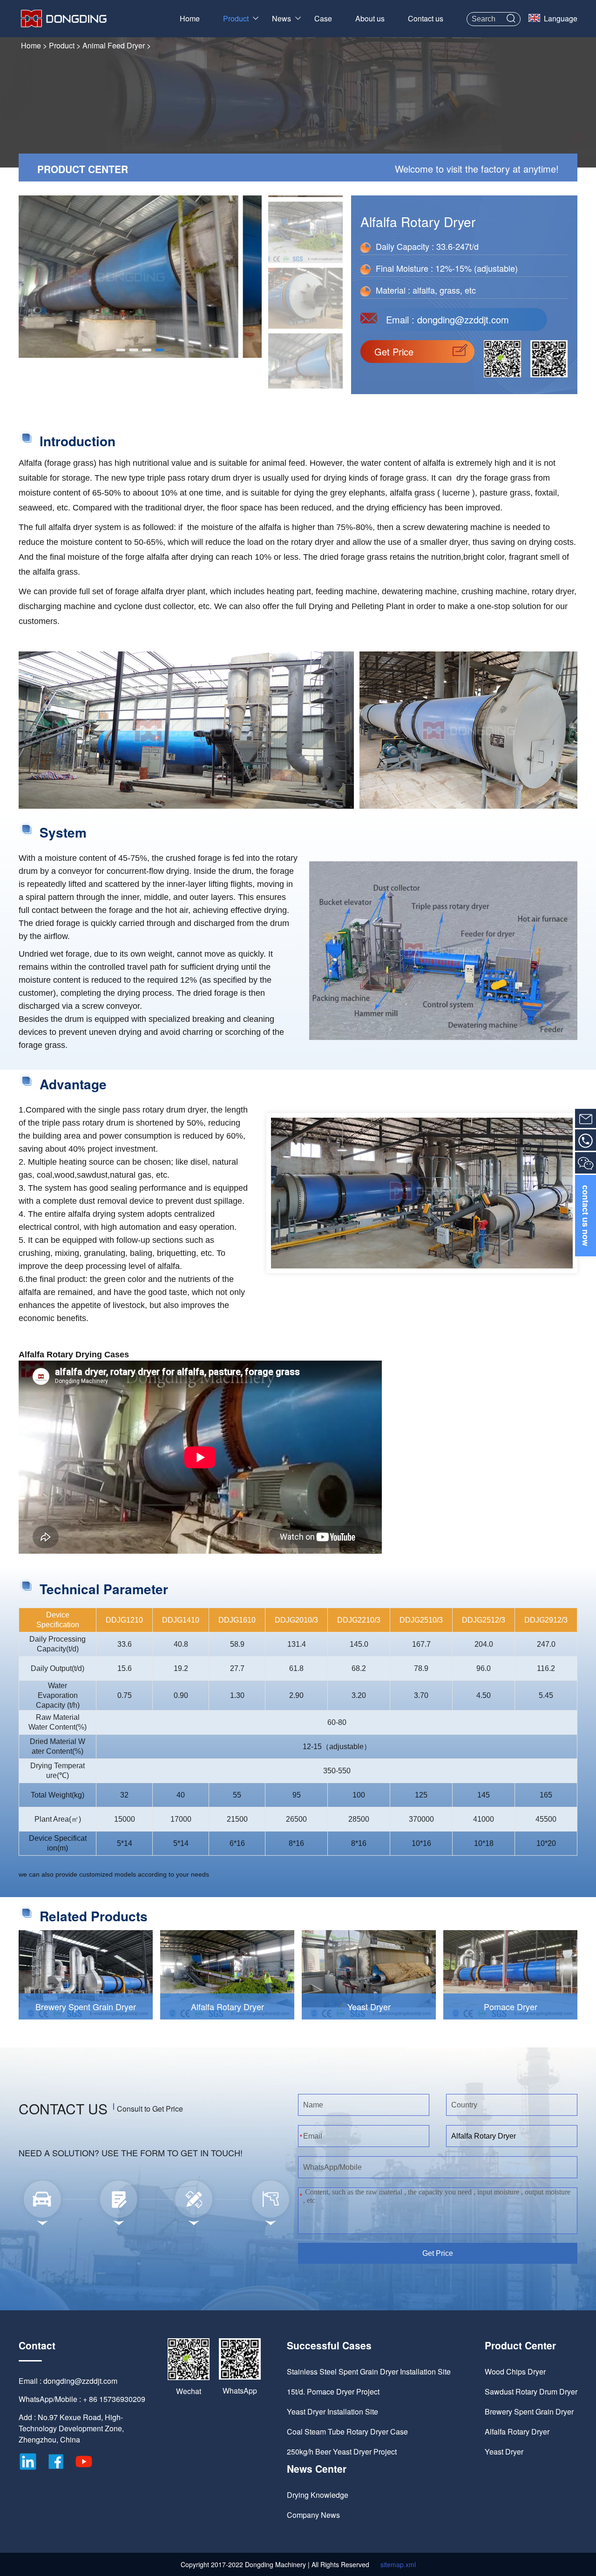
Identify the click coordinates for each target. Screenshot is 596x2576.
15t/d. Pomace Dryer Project (333, 2392)
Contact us (426, 18)
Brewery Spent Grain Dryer (529, 2412)
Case (323, 18)
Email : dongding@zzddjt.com (68, 2381)
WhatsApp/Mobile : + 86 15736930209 (82, 2399)
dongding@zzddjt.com (463, 319)
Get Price (394, 352)
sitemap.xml (398, 2564)
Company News (313, 2515)
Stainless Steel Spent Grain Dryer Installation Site (369, 2371)
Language (561, 18)
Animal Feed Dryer (114, 45)
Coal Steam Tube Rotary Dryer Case (347, 2432)
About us (370, 18)
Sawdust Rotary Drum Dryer (531, 2392)
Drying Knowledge (318, 2495)
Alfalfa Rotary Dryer (517, 2432)
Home (190, 18)
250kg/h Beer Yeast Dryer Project (342, 2452)
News (281, 18)
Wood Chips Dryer (515, 2371)
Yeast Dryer (504, 2452)
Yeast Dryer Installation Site (332, 2412)
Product (236, 18)
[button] (121, 350)
